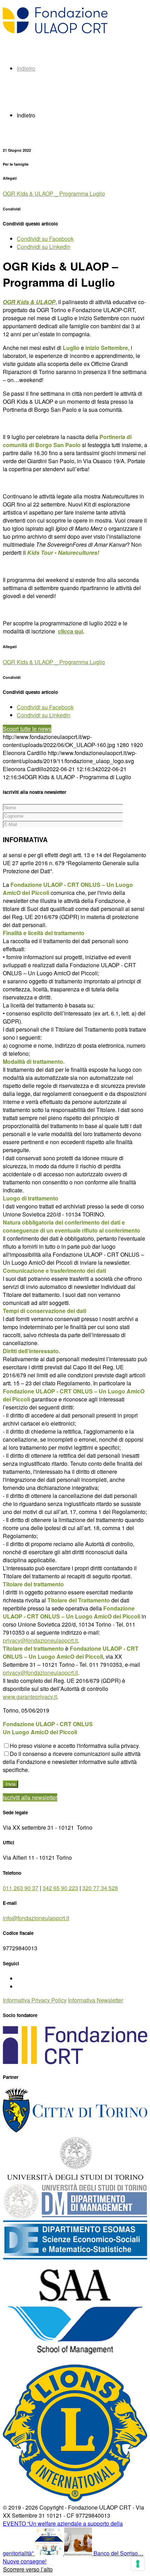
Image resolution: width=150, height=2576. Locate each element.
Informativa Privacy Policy (35, 2000)
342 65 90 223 (60, 1888)
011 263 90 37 (21, 1888)
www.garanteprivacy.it (30, 1697)
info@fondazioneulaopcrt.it (36, 1918)
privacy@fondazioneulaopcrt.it (40, 1640)
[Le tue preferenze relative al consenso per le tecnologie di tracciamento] (138, 2564)
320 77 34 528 (100, 1888)
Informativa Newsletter (96, 2000)
